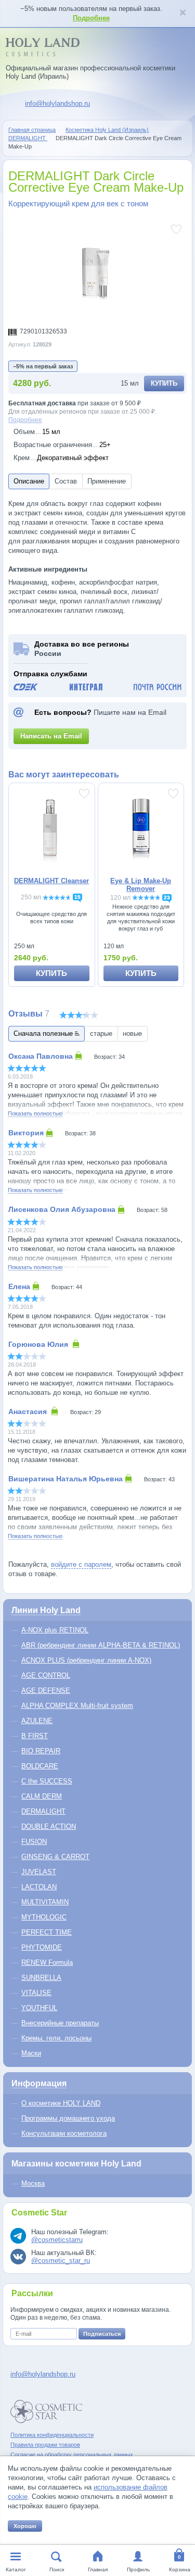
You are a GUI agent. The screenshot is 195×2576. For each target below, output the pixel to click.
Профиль (138, 2569)
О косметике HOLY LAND (61, 2103)
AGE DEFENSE (46, 1690)
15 (77, 897)
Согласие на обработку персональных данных (72, 2455)
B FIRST (35, 1736)
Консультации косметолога (64, 2133)
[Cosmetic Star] (47, 2412)
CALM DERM (42, 1796)
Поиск (57, 2569)
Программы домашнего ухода (68, 2118)
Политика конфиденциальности (52, 2435)
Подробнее (91, 18)
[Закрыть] (183, 14)
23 (167, 897)
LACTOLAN (39, 1887)
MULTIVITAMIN (45, 1902)
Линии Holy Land (46, 1610)
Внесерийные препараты (60, 2023)
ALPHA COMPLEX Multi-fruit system (77, 1706)
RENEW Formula (47, 1962)
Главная (98, 2569)
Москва (33, 2183)
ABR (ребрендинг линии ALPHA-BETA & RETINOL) (101, 1645)
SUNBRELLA (41, 1978)
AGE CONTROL (46, 1675)
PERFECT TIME (47, 1932)
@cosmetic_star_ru (61, 2261)
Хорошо (25, 2526)
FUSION (34, 1842)
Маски (31, 2053)
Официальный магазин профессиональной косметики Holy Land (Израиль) (90, 72)
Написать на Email (51, 736)
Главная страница (32, 130)
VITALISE (36, 1993)
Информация (39, 2083)
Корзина (180, 2569)
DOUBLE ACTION (49, 1826)
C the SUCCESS (47, 1781)
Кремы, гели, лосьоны (56, 2038)
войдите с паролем (81, 1564)
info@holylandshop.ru (57, 103)
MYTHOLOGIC (44, 1917)
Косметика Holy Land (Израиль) (107, 130)
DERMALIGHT (28, 138)
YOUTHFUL (39, 2008)
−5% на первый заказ (43, 366)
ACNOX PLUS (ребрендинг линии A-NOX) (86, 1660)
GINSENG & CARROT (55, 1857)
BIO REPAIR (41, 1751)
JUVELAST (39, 1872)
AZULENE (37, 1721)
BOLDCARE (40, 1766)
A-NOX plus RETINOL (55, 1630)
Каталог (16, 2569)
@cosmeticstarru (57, 2240)
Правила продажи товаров (45, 2445)
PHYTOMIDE (42, 1947)
